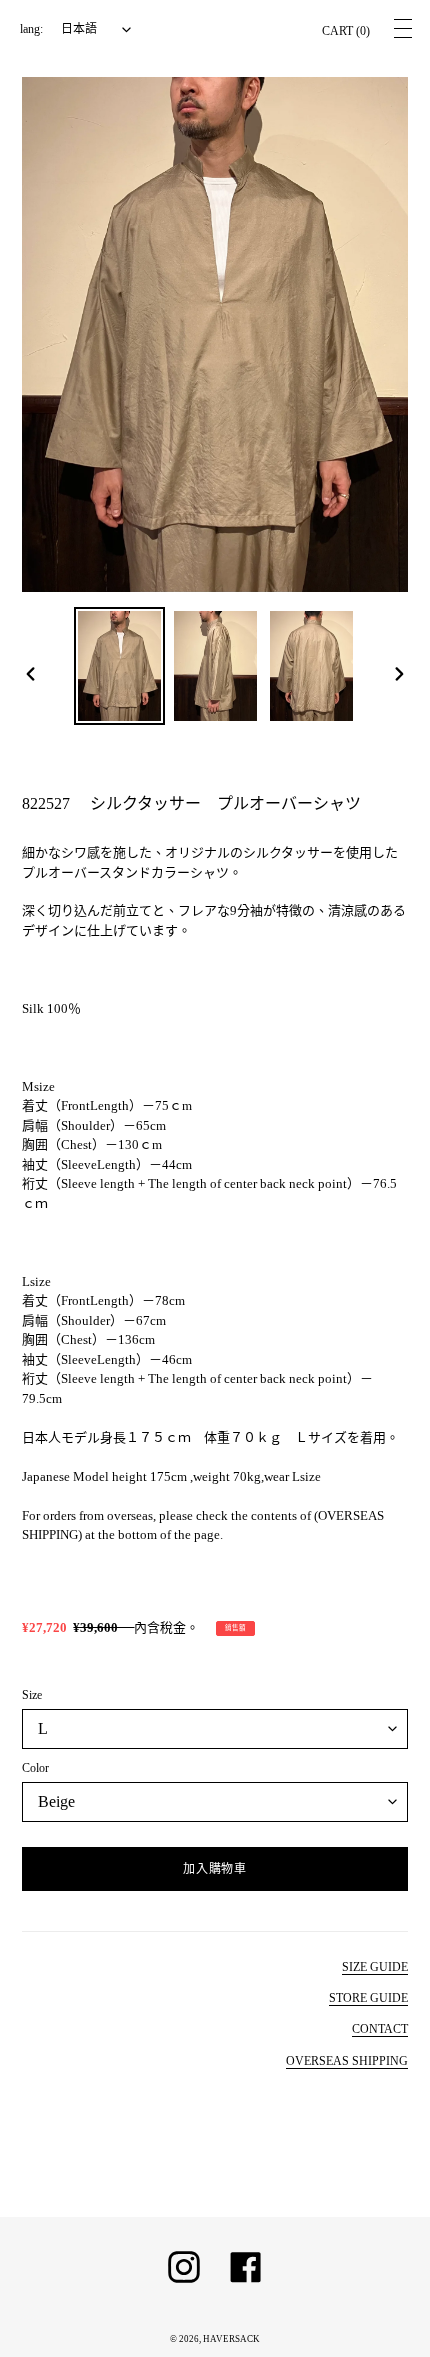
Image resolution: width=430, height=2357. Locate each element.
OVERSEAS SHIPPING (347, 2061)
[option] (120, 666)
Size (32, 1695)
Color (35, 1768)
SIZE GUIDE (375, 1967)
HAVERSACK (231, 2339)
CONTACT (380, 2029)
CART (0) (346, 31)
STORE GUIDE (368, 1998)
